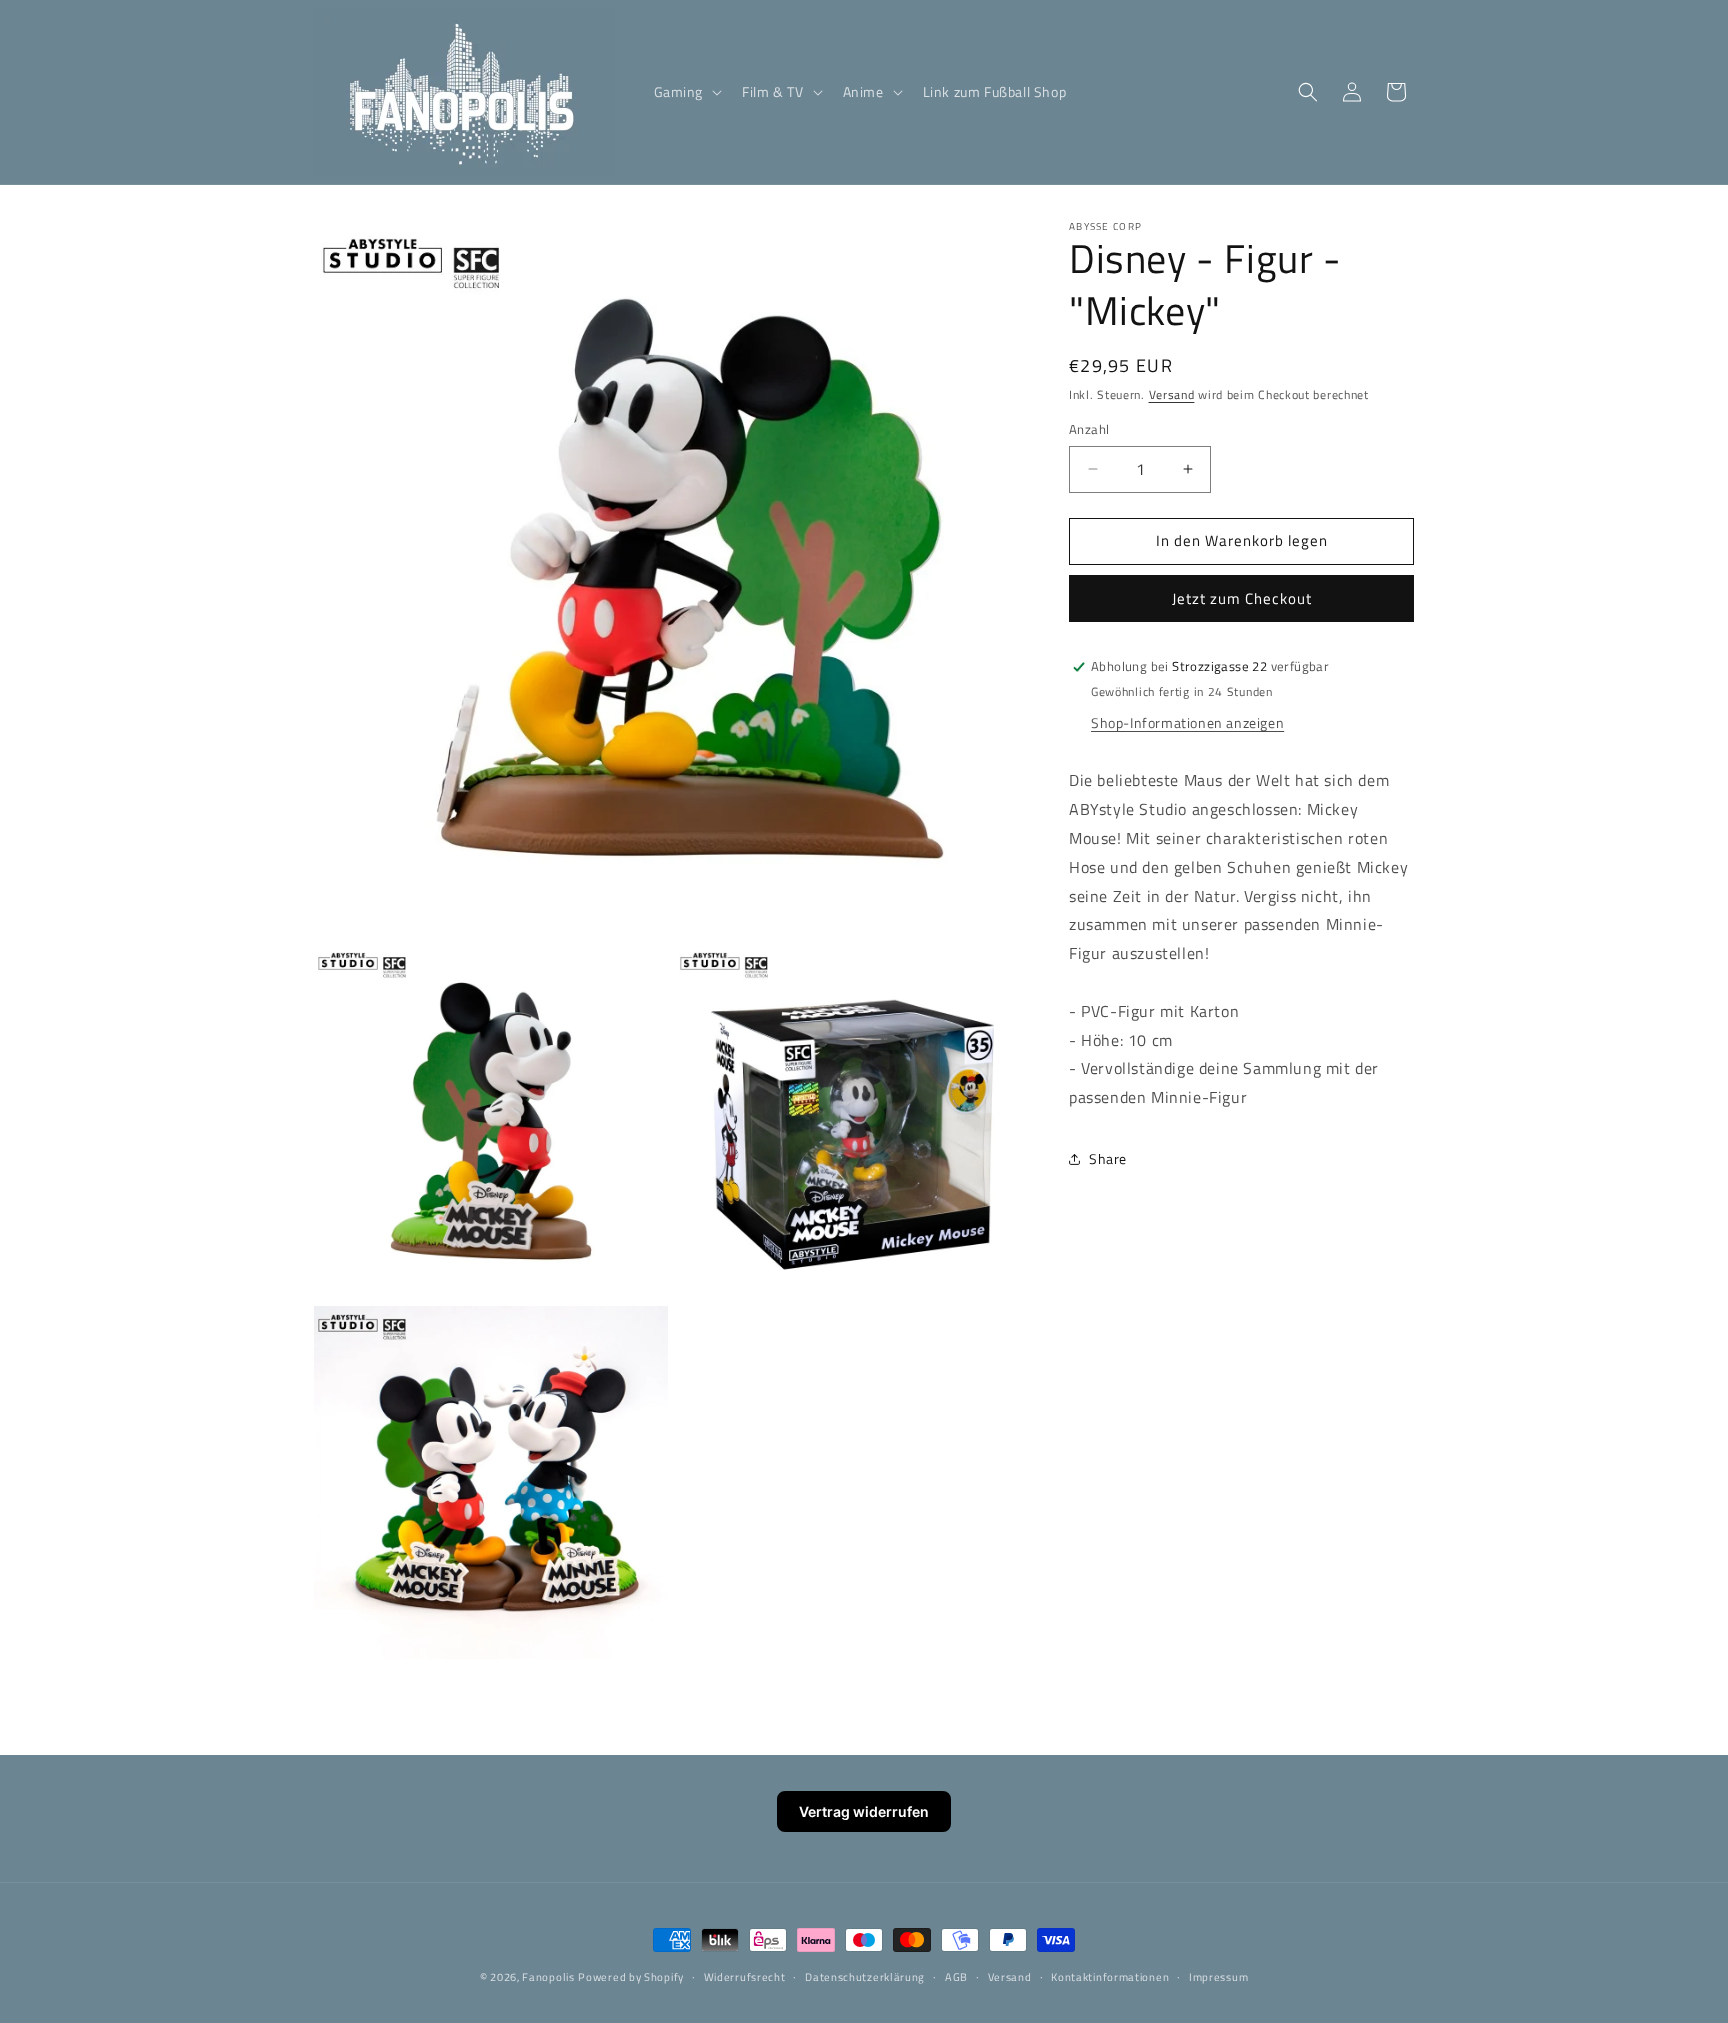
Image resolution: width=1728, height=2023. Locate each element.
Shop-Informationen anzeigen (1187, 723)
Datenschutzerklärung (865, 1977)
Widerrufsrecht (745, 1977)
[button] (686, 92)
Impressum (1218, 1977)
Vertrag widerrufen (864, 1811)
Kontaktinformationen (1110, 1977)
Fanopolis (548, 1977)
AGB (956, 1977)
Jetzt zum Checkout (1242, 598)
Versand (1172, 394)
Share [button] (1108, 1159)
